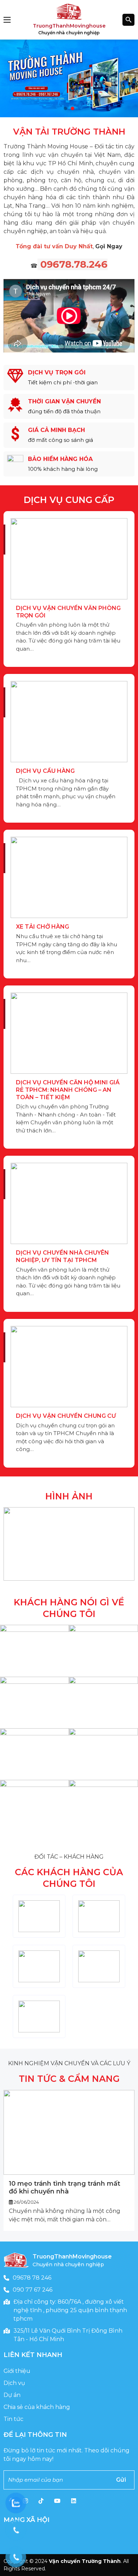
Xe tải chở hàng (42, 927)
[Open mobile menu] (7, 20)
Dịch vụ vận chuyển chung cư (66, 1416)
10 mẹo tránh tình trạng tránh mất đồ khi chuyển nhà (65, 2187)
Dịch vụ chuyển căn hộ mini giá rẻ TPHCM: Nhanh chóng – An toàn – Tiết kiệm (68, 1090)
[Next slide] (128, 2160)
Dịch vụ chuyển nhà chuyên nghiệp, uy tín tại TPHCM (62, 1256)
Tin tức (13, 2419)
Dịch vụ (14, 2383)
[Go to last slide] (10, 2160)
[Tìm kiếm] (128, 20)
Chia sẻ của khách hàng (37, 2407)
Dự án (12, 2395)
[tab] (65, 108)
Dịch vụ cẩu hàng (45, 771)
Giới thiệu (17, 2371)
